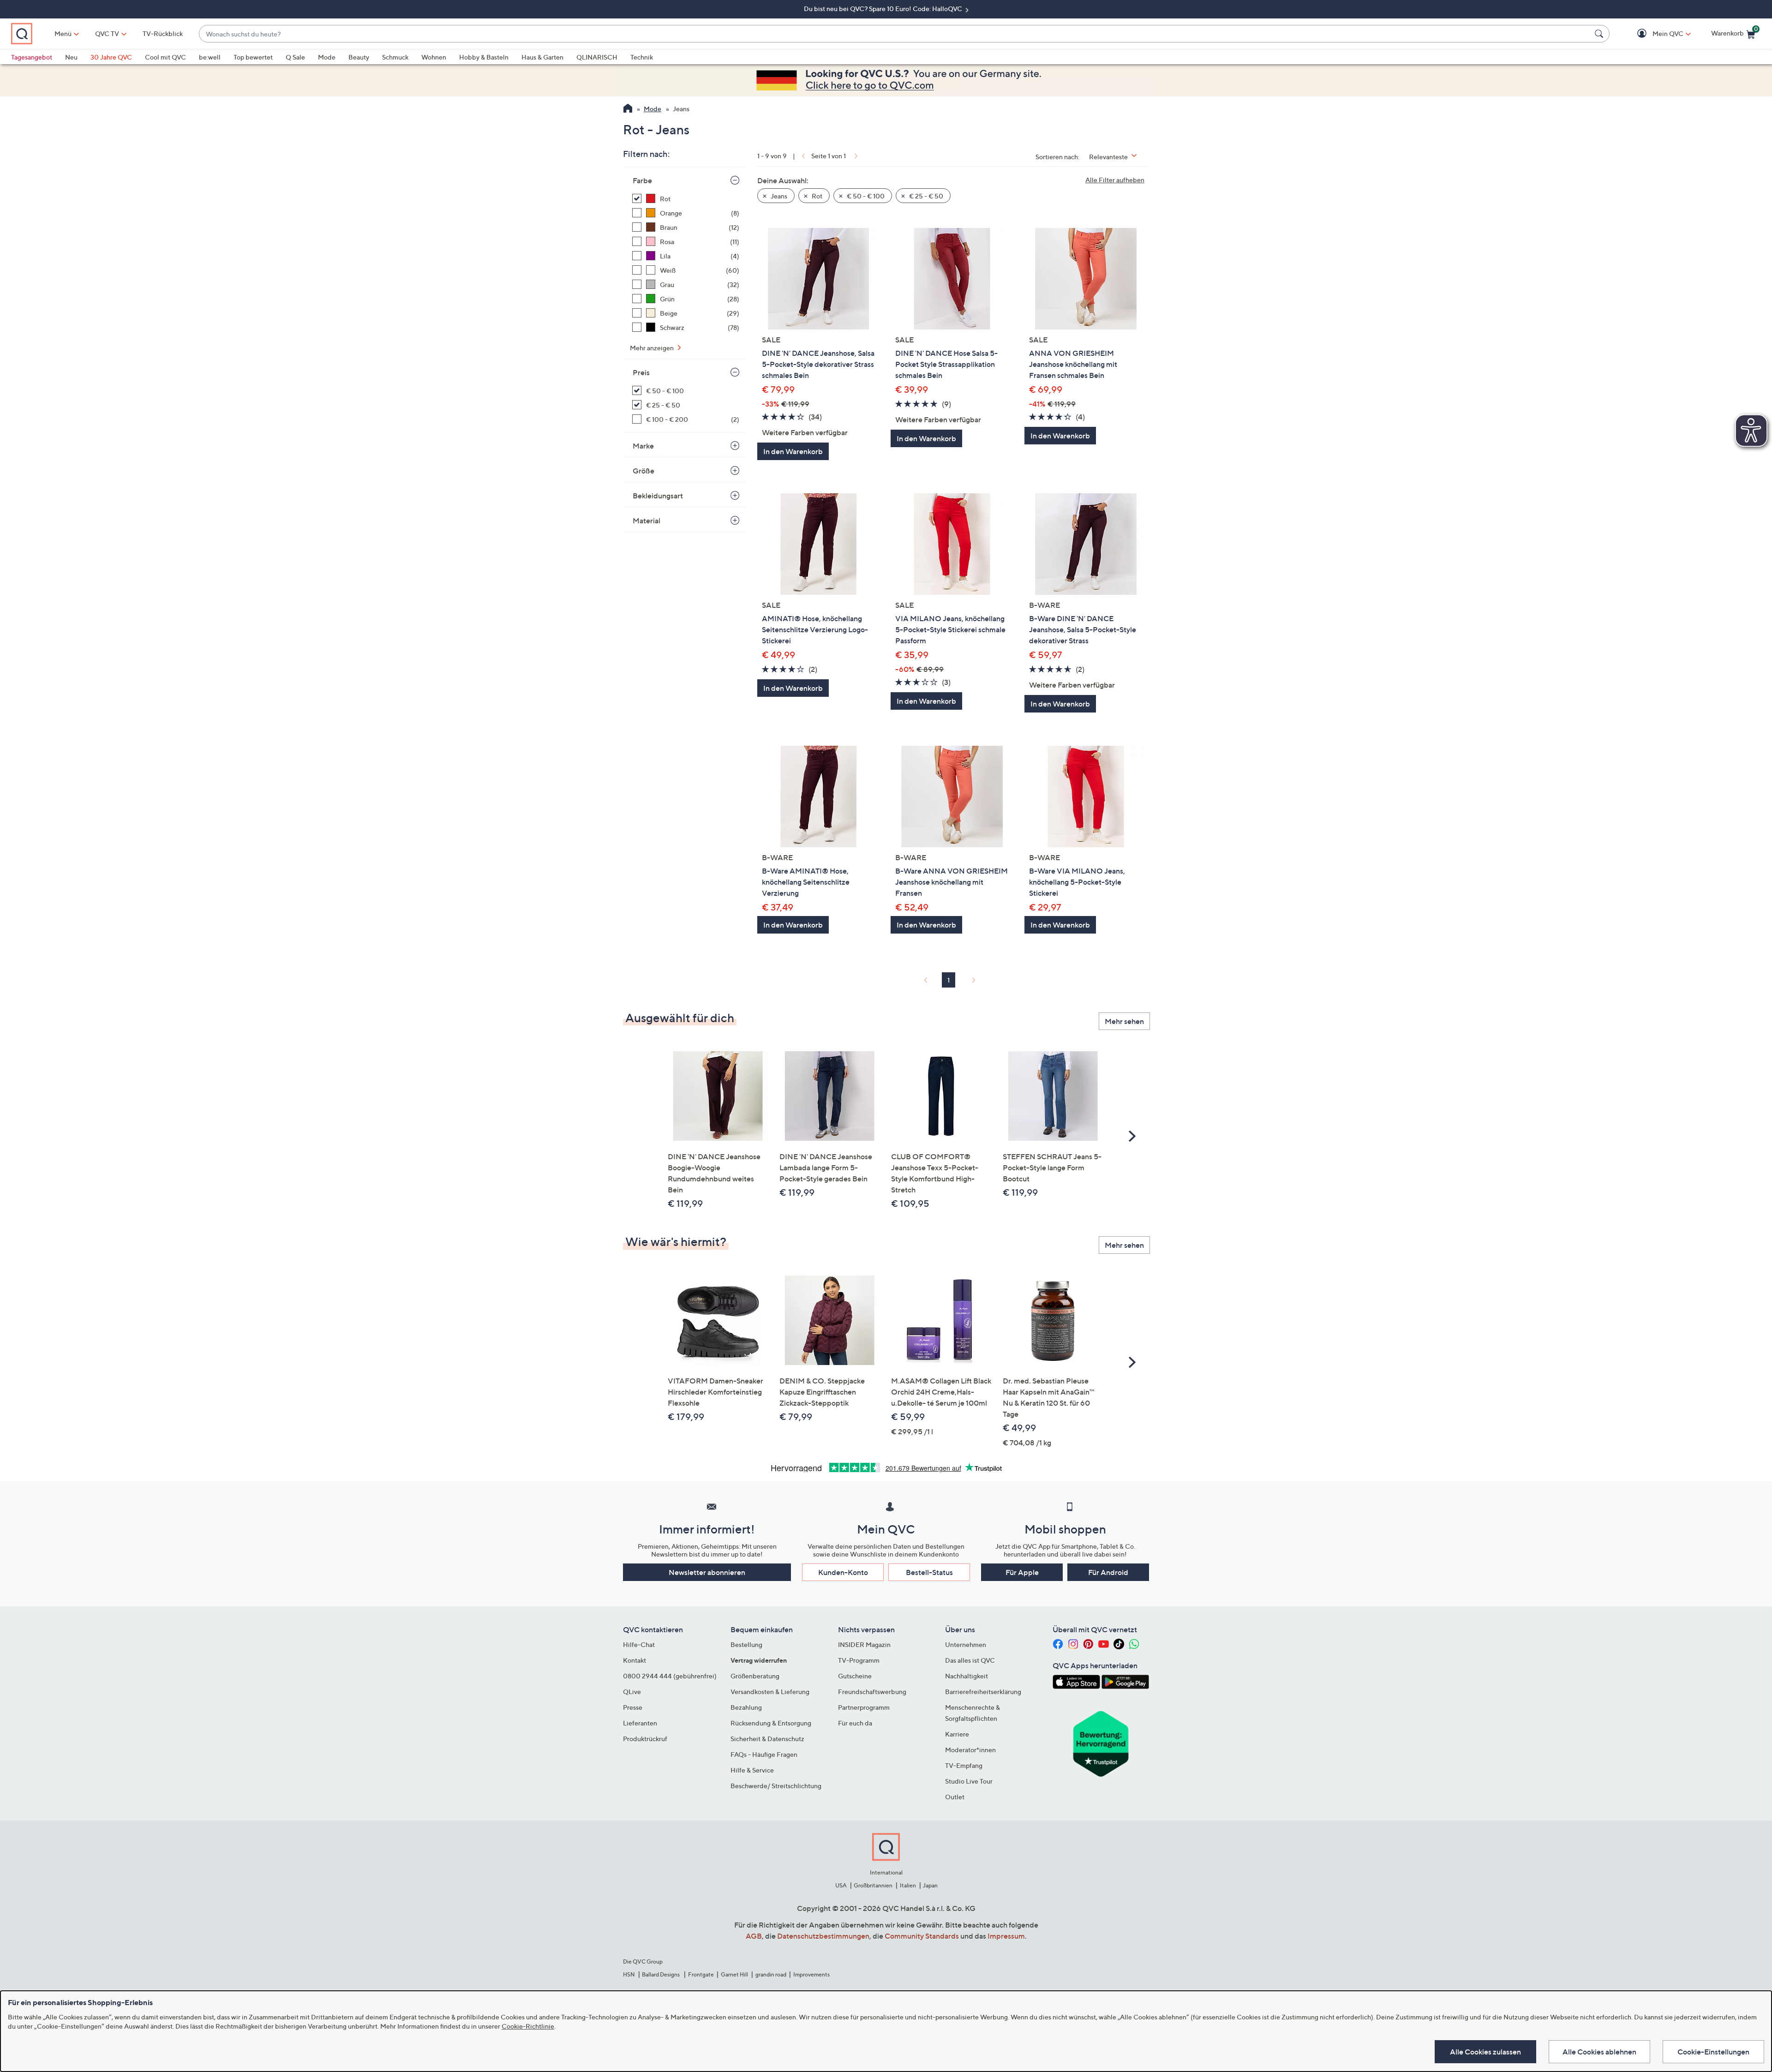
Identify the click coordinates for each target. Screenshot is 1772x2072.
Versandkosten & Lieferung (770, 1692)
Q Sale (295, 57)
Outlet (955, 1797)
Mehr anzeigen (653, 348)
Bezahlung (746, 1707)
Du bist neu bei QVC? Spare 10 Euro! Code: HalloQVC (884, 9)
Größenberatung (755, 1676)
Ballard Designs (661, 1974)
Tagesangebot (32, 57)
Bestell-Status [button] (929, 1572)
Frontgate (701, 1974)
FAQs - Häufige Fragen (764, 1754)
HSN (629, 1974)
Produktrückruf (645, 1739)
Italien (908, 1885)
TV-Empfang (964, 1765)
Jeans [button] (778, 196)
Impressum (1006, 1936)
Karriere (957, 1734)
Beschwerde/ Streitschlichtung (776, 1786)
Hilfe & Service (752, 1770)
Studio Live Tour (969, 1781)
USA (841, 1885)
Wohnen (434, 57)
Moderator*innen (970, 1750)
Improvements (811, 1974)
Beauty (359, 57)
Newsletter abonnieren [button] (707, 1572)
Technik (642, 57)
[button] (1655, 34)
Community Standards (922, 1936)
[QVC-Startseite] (628, 109)
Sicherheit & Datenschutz (767, 1739)
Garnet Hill (734, 1974)
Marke (643, 446)
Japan (930, 1885)
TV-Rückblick (163, 33)
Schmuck (395, 57)
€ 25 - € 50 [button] (925, 196)
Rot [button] (816, 196)
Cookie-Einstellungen (1713, 2052)
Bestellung (746, 1644)
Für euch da (855, 1723)
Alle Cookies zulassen (1485, 2052)
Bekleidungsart (658, 496)
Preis (641, 372)
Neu (71, 57)
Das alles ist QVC (970, 1660)
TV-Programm (859, 1660)
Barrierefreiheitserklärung (983, 1692)
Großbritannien (873, 1885)
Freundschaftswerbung (872, 1692)
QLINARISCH (597, 57)
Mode (327, 57)
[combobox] (895, 34)
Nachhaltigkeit (967, 1676)
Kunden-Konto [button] (843, 1572)
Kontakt (635, 1660)
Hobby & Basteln (484, 57)
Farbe (642, 180)
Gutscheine (855, 1676)
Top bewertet (253, 57)
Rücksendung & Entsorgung (771, 1723)
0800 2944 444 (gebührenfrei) (670, 1676)
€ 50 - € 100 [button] (865, 196)
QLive (632, 1692)
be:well (210, 57)
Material (647, 521)
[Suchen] (1600, 34)
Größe (644, 471)
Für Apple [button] (1022, 1572)
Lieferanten (640, 1723)
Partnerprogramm (864, 1707)
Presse (633, 1707)
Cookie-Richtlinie (528, 2026)
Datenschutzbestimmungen (823, 1936)
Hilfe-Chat (639, 1644)
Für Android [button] (1108, 1572)
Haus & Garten (542, 57)
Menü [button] (63, 33)
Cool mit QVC (165, 57)
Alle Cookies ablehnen (1599, 2052)
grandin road (771, 1974)
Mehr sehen (1124, 1021)
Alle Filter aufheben (1115, 180)
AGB (754, 1936)
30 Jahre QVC (111, 57)
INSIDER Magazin (864, 1644)
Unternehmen (966, 1644)
